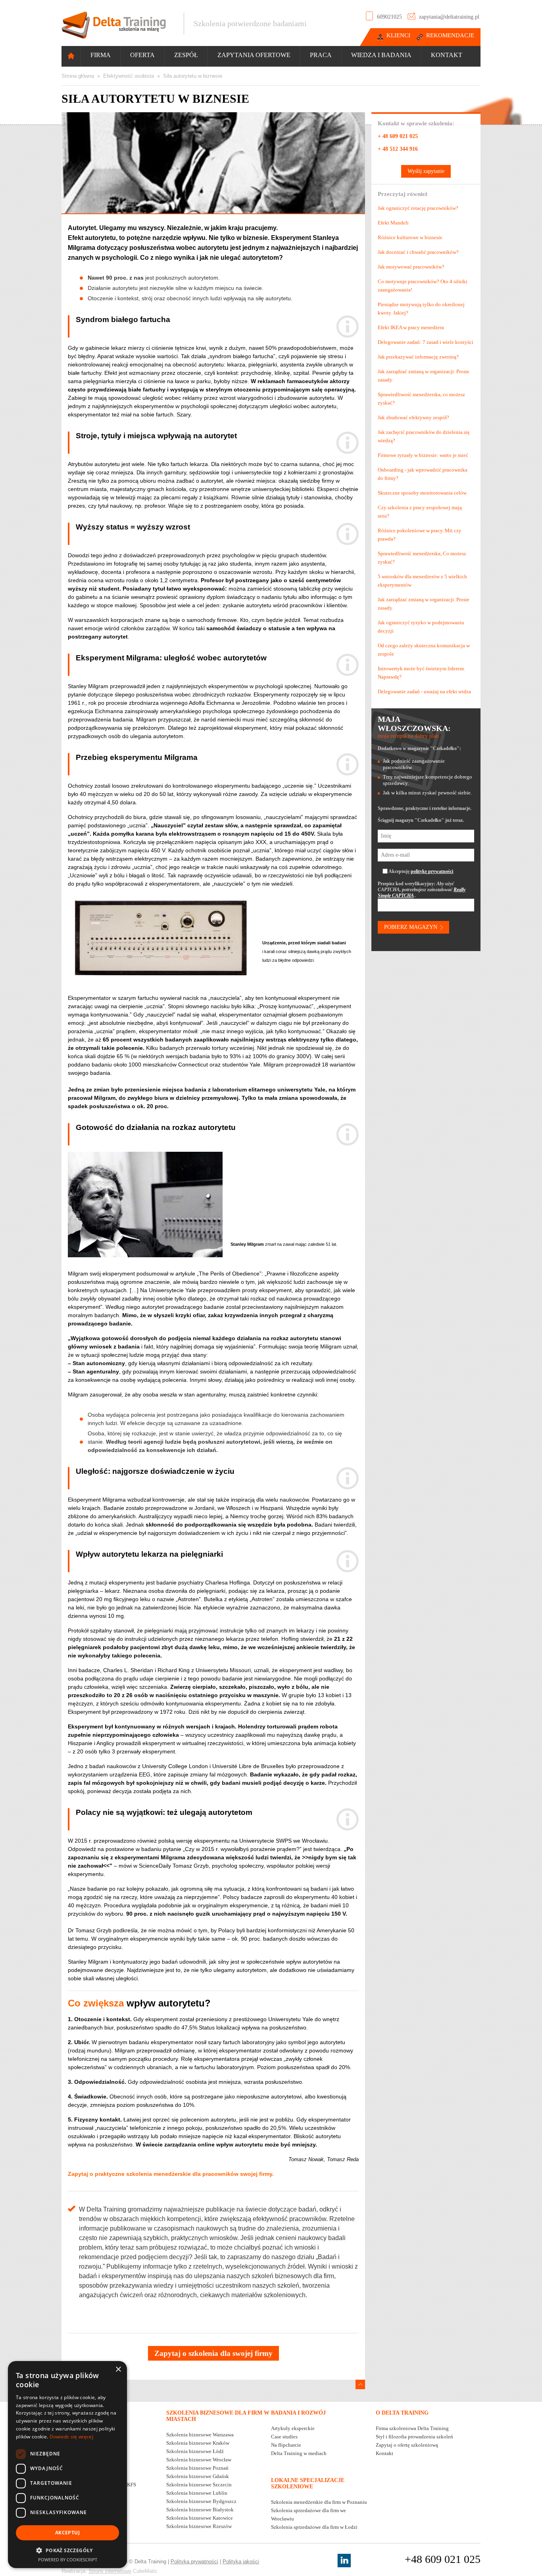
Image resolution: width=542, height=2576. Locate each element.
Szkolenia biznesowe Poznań (197, 2468)
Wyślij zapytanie (426, 171)
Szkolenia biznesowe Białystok (200, 2510)
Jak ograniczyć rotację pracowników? (418, 208)
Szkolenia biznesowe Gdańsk (198, 2476)
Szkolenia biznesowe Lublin (197, 2493)
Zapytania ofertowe (254, 55)
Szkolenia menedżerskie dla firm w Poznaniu (319, 2502)
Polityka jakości (241, 2562)
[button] (67, 2550)
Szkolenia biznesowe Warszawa (200, 2435)
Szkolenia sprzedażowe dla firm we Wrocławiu (308, 2515)
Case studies (284, 2437)
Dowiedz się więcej (71, 2437)
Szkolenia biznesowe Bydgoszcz (201, 2501)
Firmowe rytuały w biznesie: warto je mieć (423, 455)
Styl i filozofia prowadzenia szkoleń (414, 2437)
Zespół (186, 55)
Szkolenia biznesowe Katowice (200, 2518)
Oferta (142, 55)
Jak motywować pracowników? (411, 267)
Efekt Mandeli (393, 223)
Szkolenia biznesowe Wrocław (199, 2460)
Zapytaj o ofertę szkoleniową (407, 2445)
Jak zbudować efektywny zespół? (413, 417)
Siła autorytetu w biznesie (193, 76)
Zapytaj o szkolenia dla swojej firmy (213, 2353)
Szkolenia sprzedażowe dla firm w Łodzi (314, 2527)
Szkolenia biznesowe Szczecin (199, 2485)
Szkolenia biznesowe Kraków (198, 2443)
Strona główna (78, 76)
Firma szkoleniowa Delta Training (412, 2428)
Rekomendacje (450, 35)
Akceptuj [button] (67, 2533)
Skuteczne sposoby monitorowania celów (422, 493)
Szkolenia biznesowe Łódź (195, 2451)
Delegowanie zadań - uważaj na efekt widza (424, 691)
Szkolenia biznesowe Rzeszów (199, 2526)
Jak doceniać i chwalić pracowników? (418, 252)
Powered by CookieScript (68, 2560)
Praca (321, 55)
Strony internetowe (110, 2571)
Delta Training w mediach (299, 2453)
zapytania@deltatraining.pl (449, 17)
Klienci (398, 35)
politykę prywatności (432, 871)
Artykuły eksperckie (293, 2428)
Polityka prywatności (194, 2562)
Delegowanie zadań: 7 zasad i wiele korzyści (426, 342)
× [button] (118, 2370)
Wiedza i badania (381, 55)
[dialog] (67, 2465)
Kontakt (447, 55)
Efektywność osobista (129, 76)
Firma (101, 55)
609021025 (389, 17)
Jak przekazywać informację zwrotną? (418, 357)
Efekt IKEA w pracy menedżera (411, 327)
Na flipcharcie (286, 2445)
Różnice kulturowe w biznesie (410, 237)
